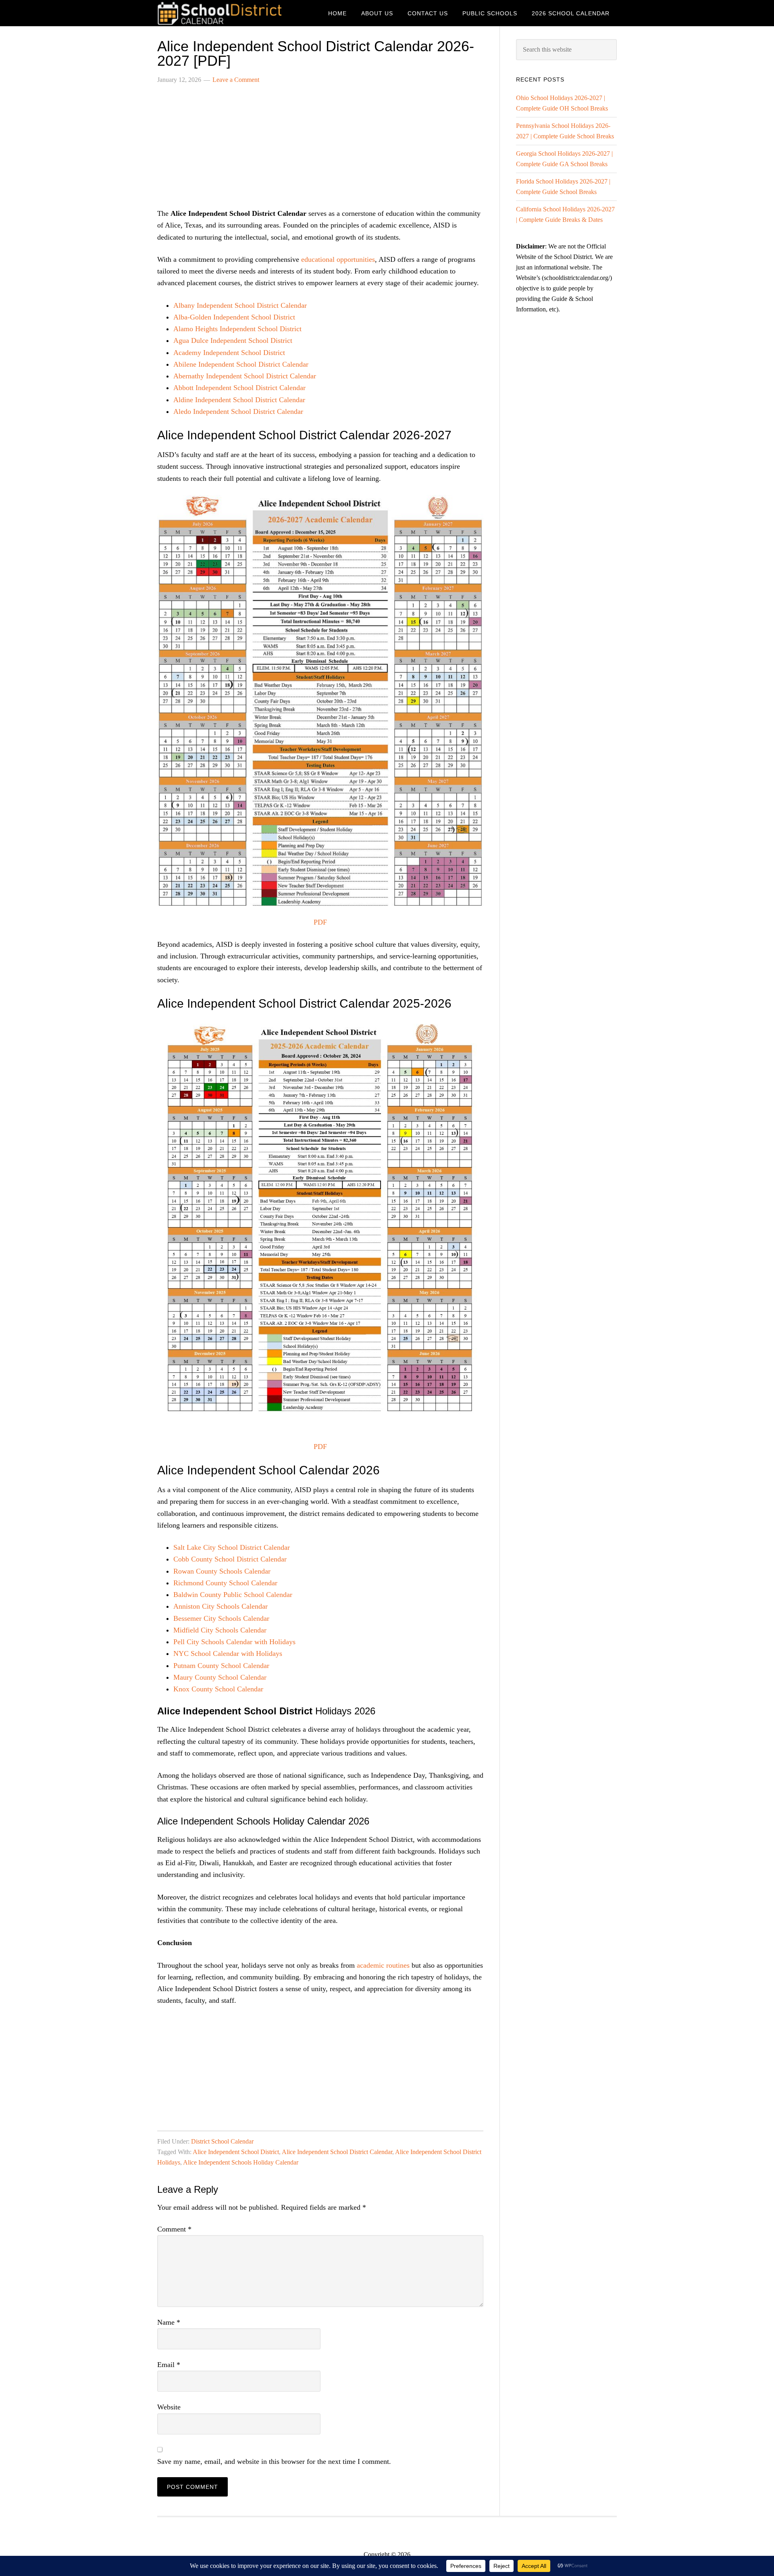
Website (169, 2407)
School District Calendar (222, 13)
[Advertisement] (320, 151)
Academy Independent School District (229, 353)
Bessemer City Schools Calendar (221, 1618)
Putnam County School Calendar (221, 1666)
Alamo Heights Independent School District (237, 329)
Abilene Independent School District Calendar (241, 364)
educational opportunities (338, 259)
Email (169, 2365)
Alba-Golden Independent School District (234, 317)
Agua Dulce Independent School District (233, 340)
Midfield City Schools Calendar (220, 1630)
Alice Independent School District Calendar (337, 2152)
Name (169, 2322)
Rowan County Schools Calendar (222, 1571)
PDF (320, 922)
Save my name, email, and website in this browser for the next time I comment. (274, 2461)
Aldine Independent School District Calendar (239, 400)
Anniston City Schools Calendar (221, 1606)
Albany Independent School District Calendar (240, 305)
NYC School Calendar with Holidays (228, 1653)
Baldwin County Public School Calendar (233, 1595)
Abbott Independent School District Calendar (239, 388)
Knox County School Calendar (218, 1689)
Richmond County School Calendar (225, 1583)
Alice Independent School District (236, 2152)
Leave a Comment (236, 80)
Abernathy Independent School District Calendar (245, 376)
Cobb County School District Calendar (230, 1559)
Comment (174, 2229)
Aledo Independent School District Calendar (238, 411)
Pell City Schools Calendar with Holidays (234, 1642)
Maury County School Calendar (220, 1677)
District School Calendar (222, 2141)
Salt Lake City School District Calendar (232, 1547)
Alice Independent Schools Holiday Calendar (241, 2162)
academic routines (383, 1965)
